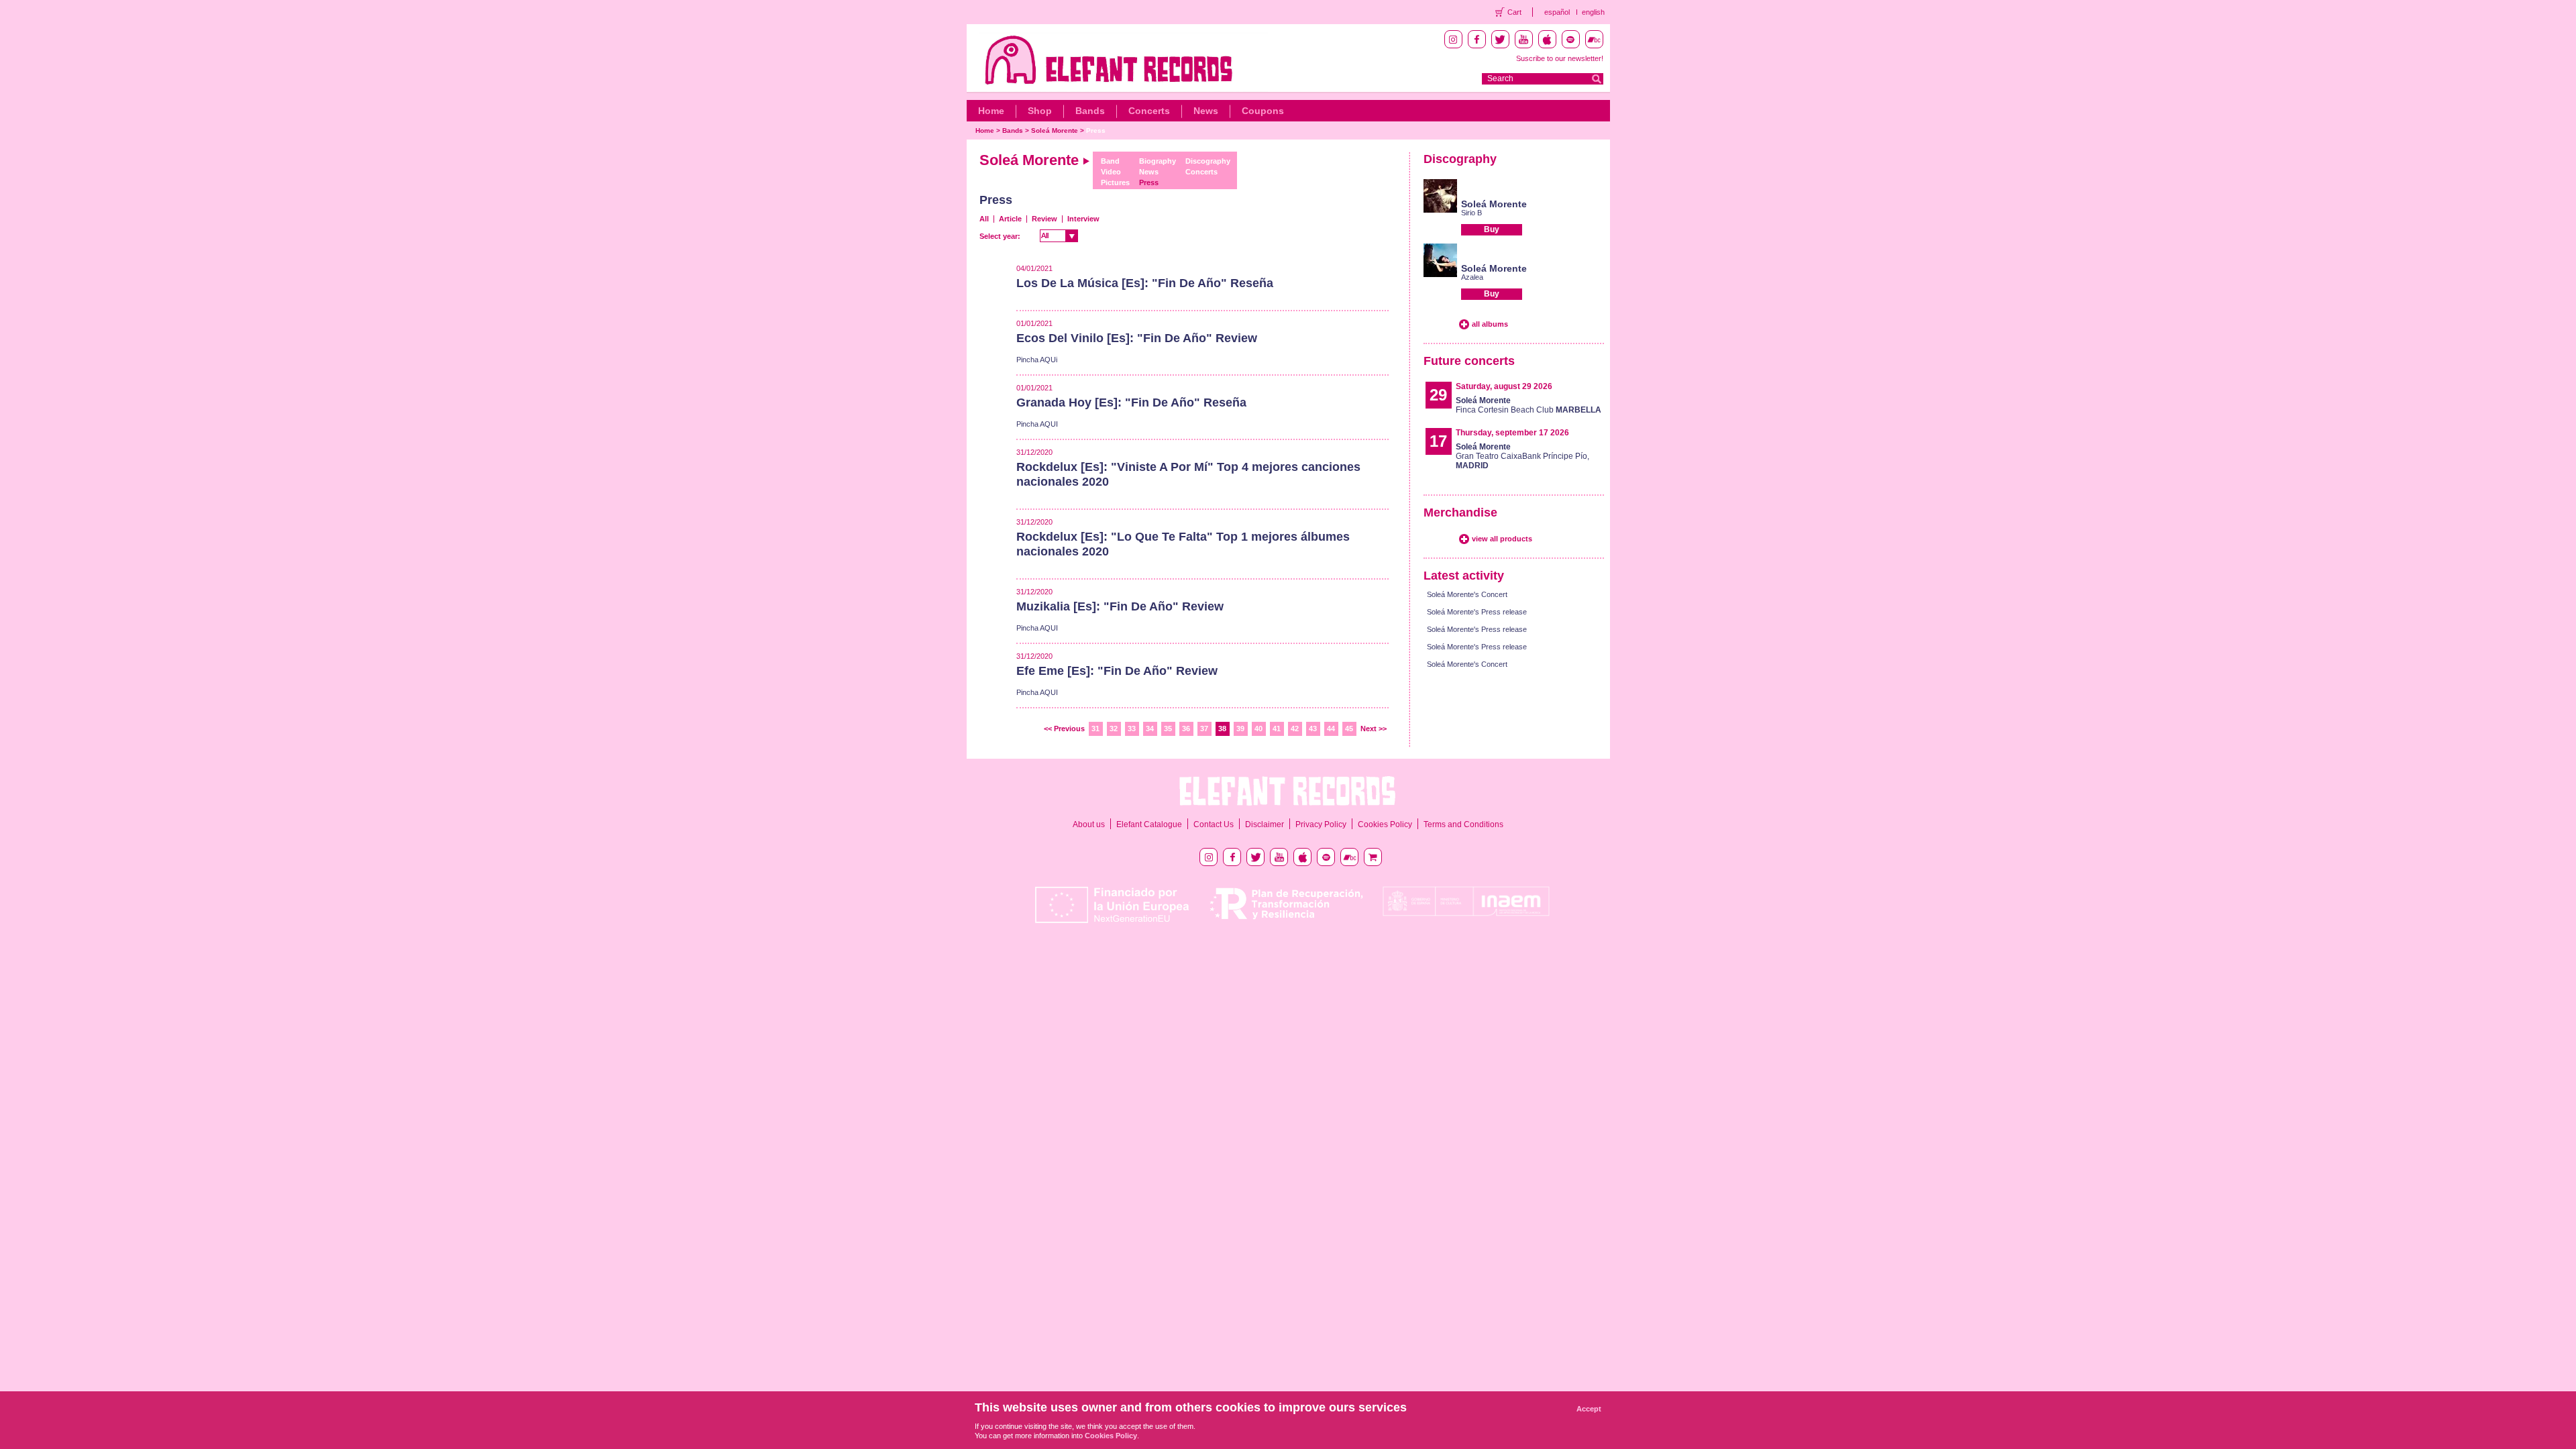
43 (1313, 729)
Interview (1083, 219)
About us (1089, 824)
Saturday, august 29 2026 (1504, 386)
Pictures (1115, 182)
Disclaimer (1265, 824)
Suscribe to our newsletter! (1560, 58)
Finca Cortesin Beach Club (1528, 405)
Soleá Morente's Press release (1477, 612)
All (984, 219)
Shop (1040, 111)
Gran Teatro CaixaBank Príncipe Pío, (1522, 456)
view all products (1502, 539)
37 (1204, 729)
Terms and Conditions (1463, 824)
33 (1132, 729)
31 (1095, 729)
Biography (1158, 161)
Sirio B (1471, 213)
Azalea (1472, 277)
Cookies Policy (1385, 824)
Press (1096, 130)
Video (1111, 172)
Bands (1090, 111)
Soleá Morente (1055, 130)
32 (1114, 729)
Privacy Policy (1321, 824)
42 (1295, 729)
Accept (1589, 1409)
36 (1186, 729)
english (1593, 12)
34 (1150, 729)
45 (1349, 729)
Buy (1492, 229)
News (1206, 111)
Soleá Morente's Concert (1467, 594)
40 (1258, 729)
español (1557, 12)
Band (1110, 161)
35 (1168, 729)
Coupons (1263, 111)
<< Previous (1064, 729)
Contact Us (1214, 824)
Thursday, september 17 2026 (1512, 433)
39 (1240, 729)
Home (991, 111)
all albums (1490, 324)
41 (1277, 729)
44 (1331, 729)
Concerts (1149, 111)
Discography (1208, 161)
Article (1010, 219)
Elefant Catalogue (1149, 824)
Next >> (1374, 729)
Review (1044, 219)
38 (1222, 729)
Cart (1514, 12)
